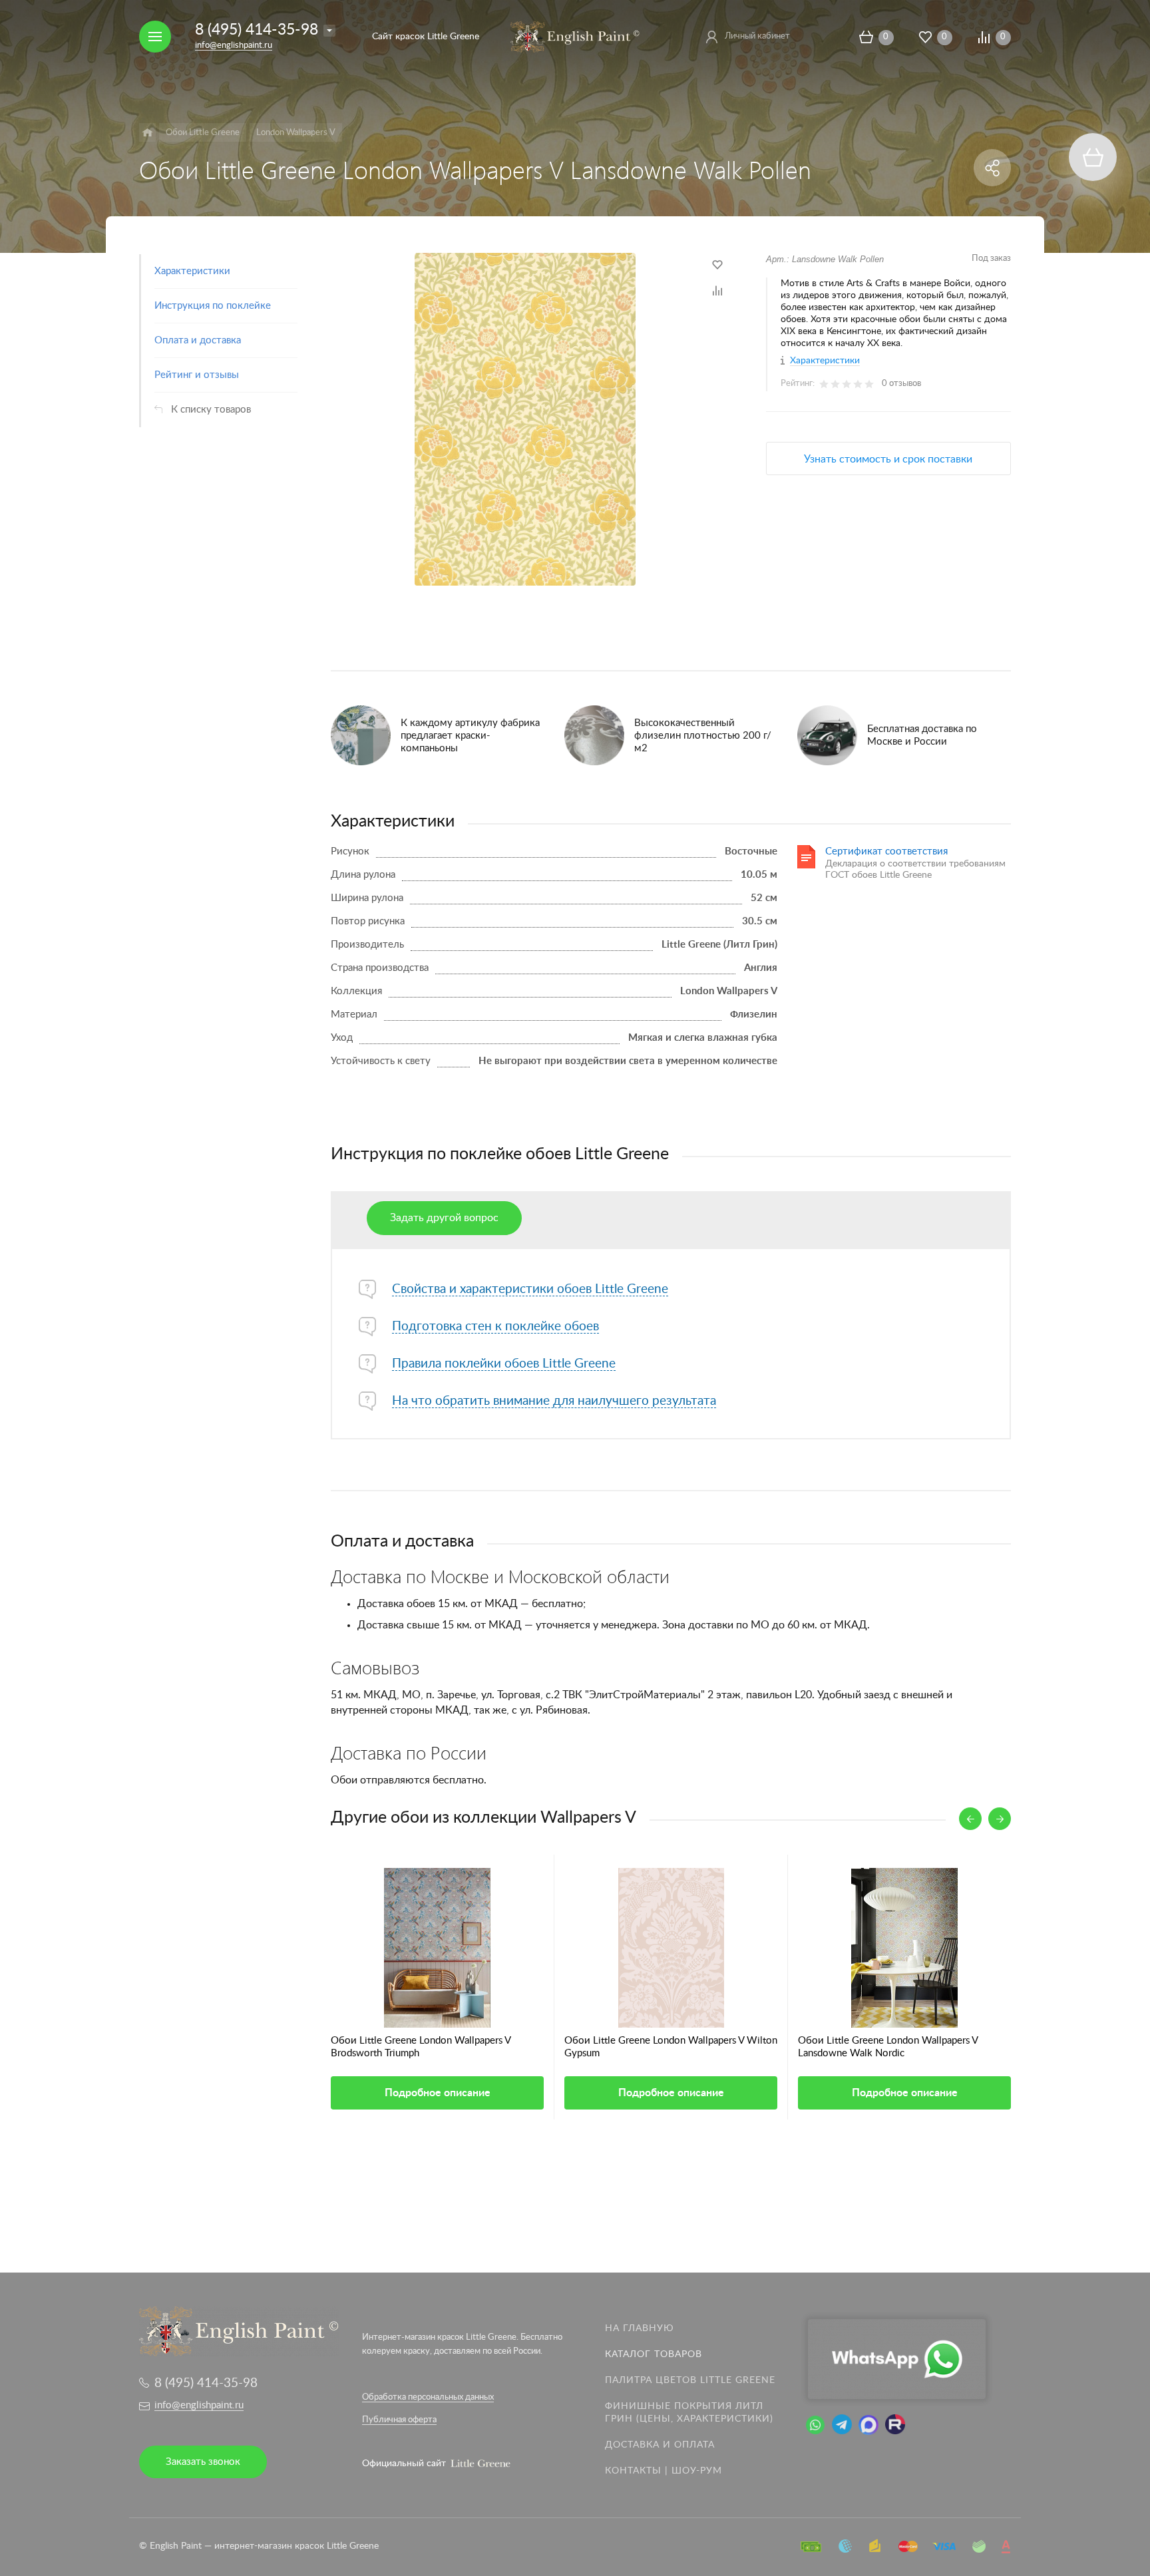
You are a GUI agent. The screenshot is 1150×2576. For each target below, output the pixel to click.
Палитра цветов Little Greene (690, 2380)
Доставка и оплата (660, 2445)
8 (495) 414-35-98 (257, 30)
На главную (640, 2328)
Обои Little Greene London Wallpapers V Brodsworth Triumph (421, 2047)
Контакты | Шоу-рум (664, 2471)
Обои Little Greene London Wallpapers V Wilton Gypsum (671, 2047)
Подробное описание (438, 2093)
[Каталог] (147, 132)
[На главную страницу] (575, 36)
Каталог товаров (654, 2354)
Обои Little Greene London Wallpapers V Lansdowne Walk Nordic (888, 2047)
